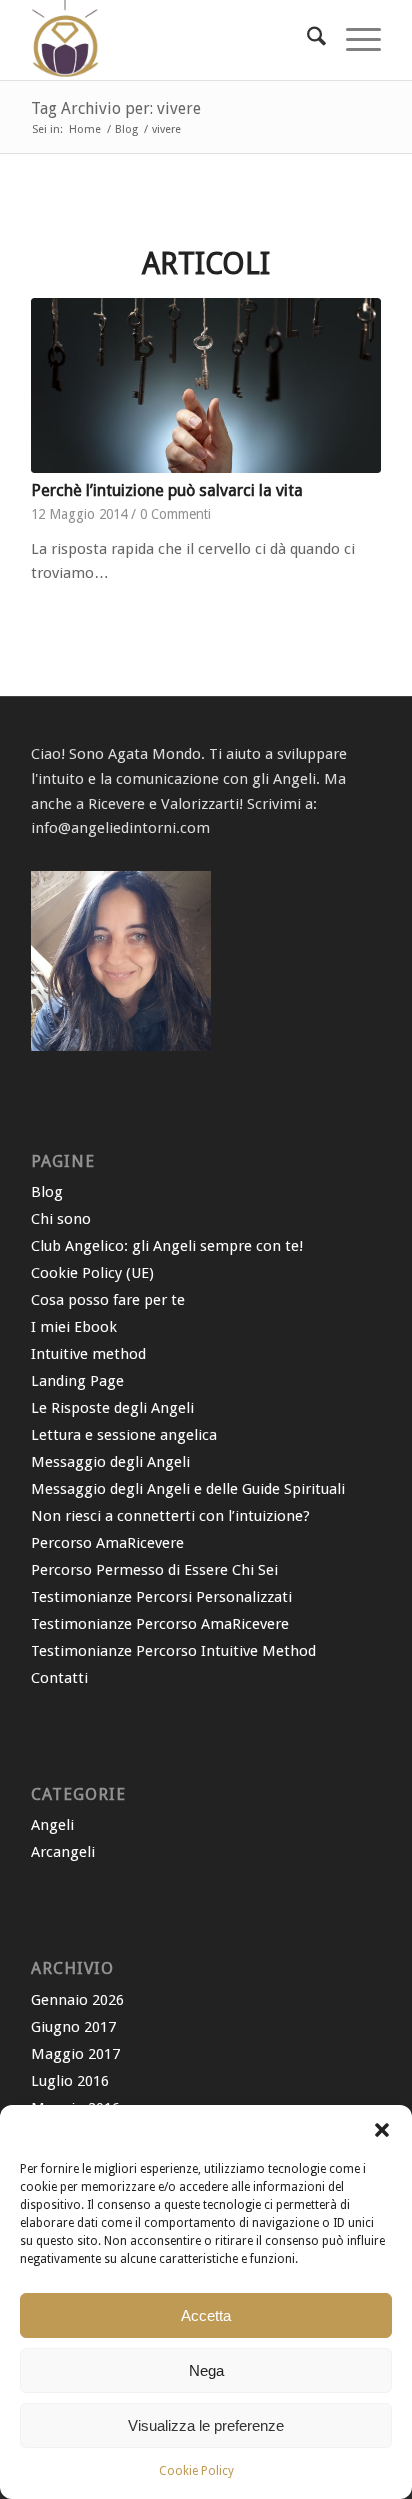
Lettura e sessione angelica (124, 1435)
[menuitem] (306, 40)
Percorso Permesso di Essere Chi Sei (154, 1570)
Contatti (59, 1678)
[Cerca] (306, 40)
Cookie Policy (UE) (92, 1273)
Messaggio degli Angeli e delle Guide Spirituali (188, 1489)
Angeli (52, 1825)
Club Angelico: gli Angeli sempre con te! (167, 1246)
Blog (47, 1192)
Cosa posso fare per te (108, 1300)
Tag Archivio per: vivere (116, 108)
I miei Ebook (74, 1327)
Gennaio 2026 (77, 2000)
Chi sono (61, 1219)
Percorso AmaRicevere (107, 1543)
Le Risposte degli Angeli (112, 1408)
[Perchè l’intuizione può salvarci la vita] (206, 385)
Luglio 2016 (70, 2081)
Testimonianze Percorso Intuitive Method (173, 1651)
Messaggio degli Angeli (110, 1462)
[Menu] (353, 40)
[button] (382, 2130)
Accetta (206, 2315)
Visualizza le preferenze (206, 2425)
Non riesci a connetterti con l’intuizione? (170, 1516)
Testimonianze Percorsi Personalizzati (161, 1597)
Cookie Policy (196, 2471)
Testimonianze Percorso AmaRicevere (160, 1624)
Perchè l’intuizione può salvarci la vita (167, 490)
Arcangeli (63, 1852)
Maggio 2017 (75, 2054)
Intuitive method (88, 1354)
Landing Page (77, 1381)
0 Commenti (175, 514)
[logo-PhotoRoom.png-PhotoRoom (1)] (171, 40)
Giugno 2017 (73, 2027)
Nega (206, 2370)
